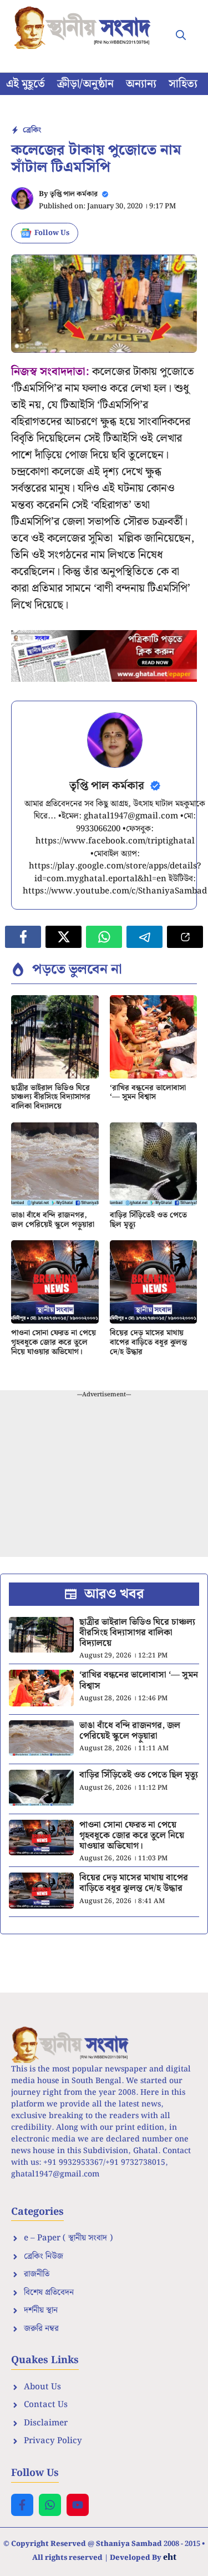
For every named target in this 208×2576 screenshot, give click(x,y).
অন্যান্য (141, 84)
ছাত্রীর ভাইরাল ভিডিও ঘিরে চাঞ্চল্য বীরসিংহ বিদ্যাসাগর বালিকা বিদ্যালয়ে (51, 1097)
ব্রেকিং (32, 130)
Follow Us (52, 233)
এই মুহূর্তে (26, 84)
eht (170, 2557)
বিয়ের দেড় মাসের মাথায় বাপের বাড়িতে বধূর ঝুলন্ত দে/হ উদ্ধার (148, 1342)
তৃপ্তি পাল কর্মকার (74, 194)
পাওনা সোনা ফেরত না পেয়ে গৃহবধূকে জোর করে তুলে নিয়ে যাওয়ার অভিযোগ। (54, 1342)
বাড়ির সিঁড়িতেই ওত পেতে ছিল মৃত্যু (148, 1220)
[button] (181, 36)
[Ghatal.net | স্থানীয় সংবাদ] (85, 28)
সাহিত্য (183, 84)
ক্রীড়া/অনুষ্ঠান (85, 84)
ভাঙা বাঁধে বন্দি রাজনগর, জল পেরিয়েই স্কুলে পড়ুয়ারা (53, 1220)
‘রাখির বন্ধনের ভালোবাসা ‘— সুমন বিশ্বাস (148, 1093)
